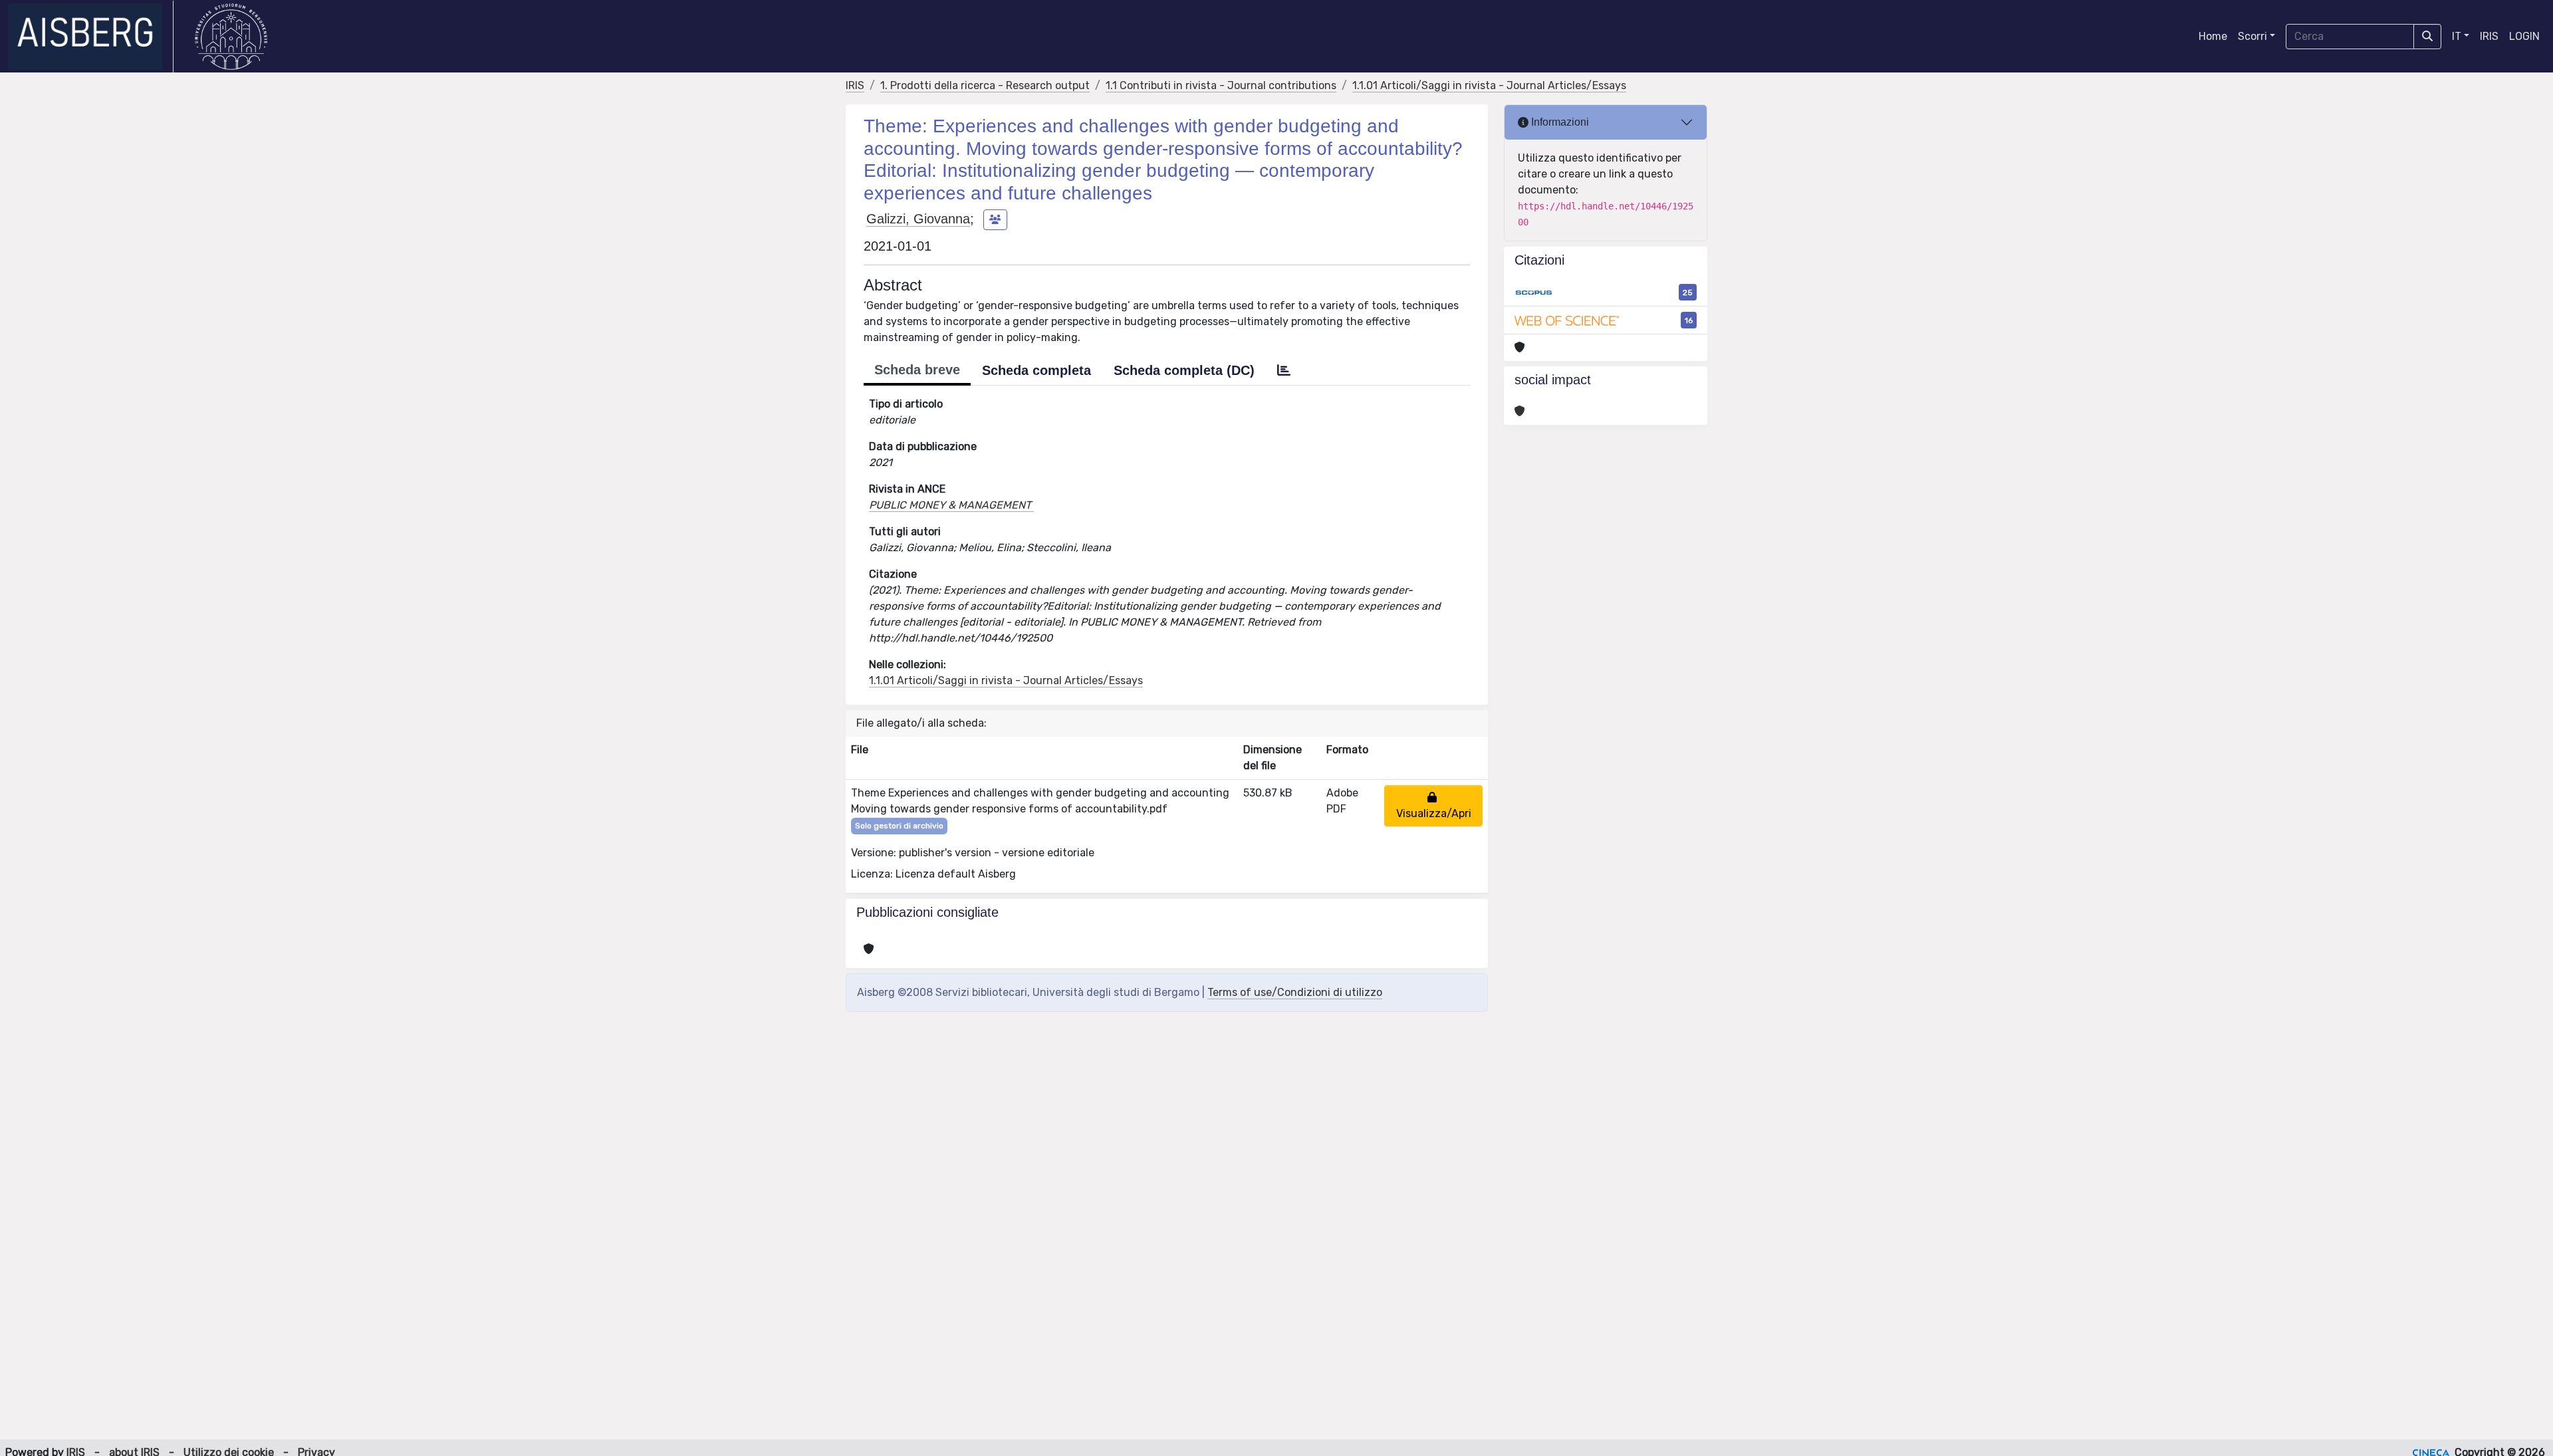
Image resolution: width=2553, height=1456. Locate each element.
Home (2213, 36)
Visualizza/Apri (1434, 805)
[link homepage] (91, 37)
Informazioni (1559, 122)
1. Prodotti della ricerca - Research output (985, 85)
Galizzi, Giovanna (918, 219)
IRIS (2489, 36)
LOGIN (2524, 36)
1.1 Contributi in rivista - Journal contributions (1221, 85)
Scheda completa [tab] (1036, 370)
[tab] (1284, 370)
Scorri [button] (2252, 36)
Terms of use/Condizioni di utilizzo (1295, 992)
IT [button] (2457, 36)
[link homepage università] (231, 37)
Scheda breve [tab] (917, 370)
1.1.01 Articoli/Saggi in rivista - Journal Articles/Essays (1489, 85)
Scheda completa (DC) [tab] (1184, 370)
